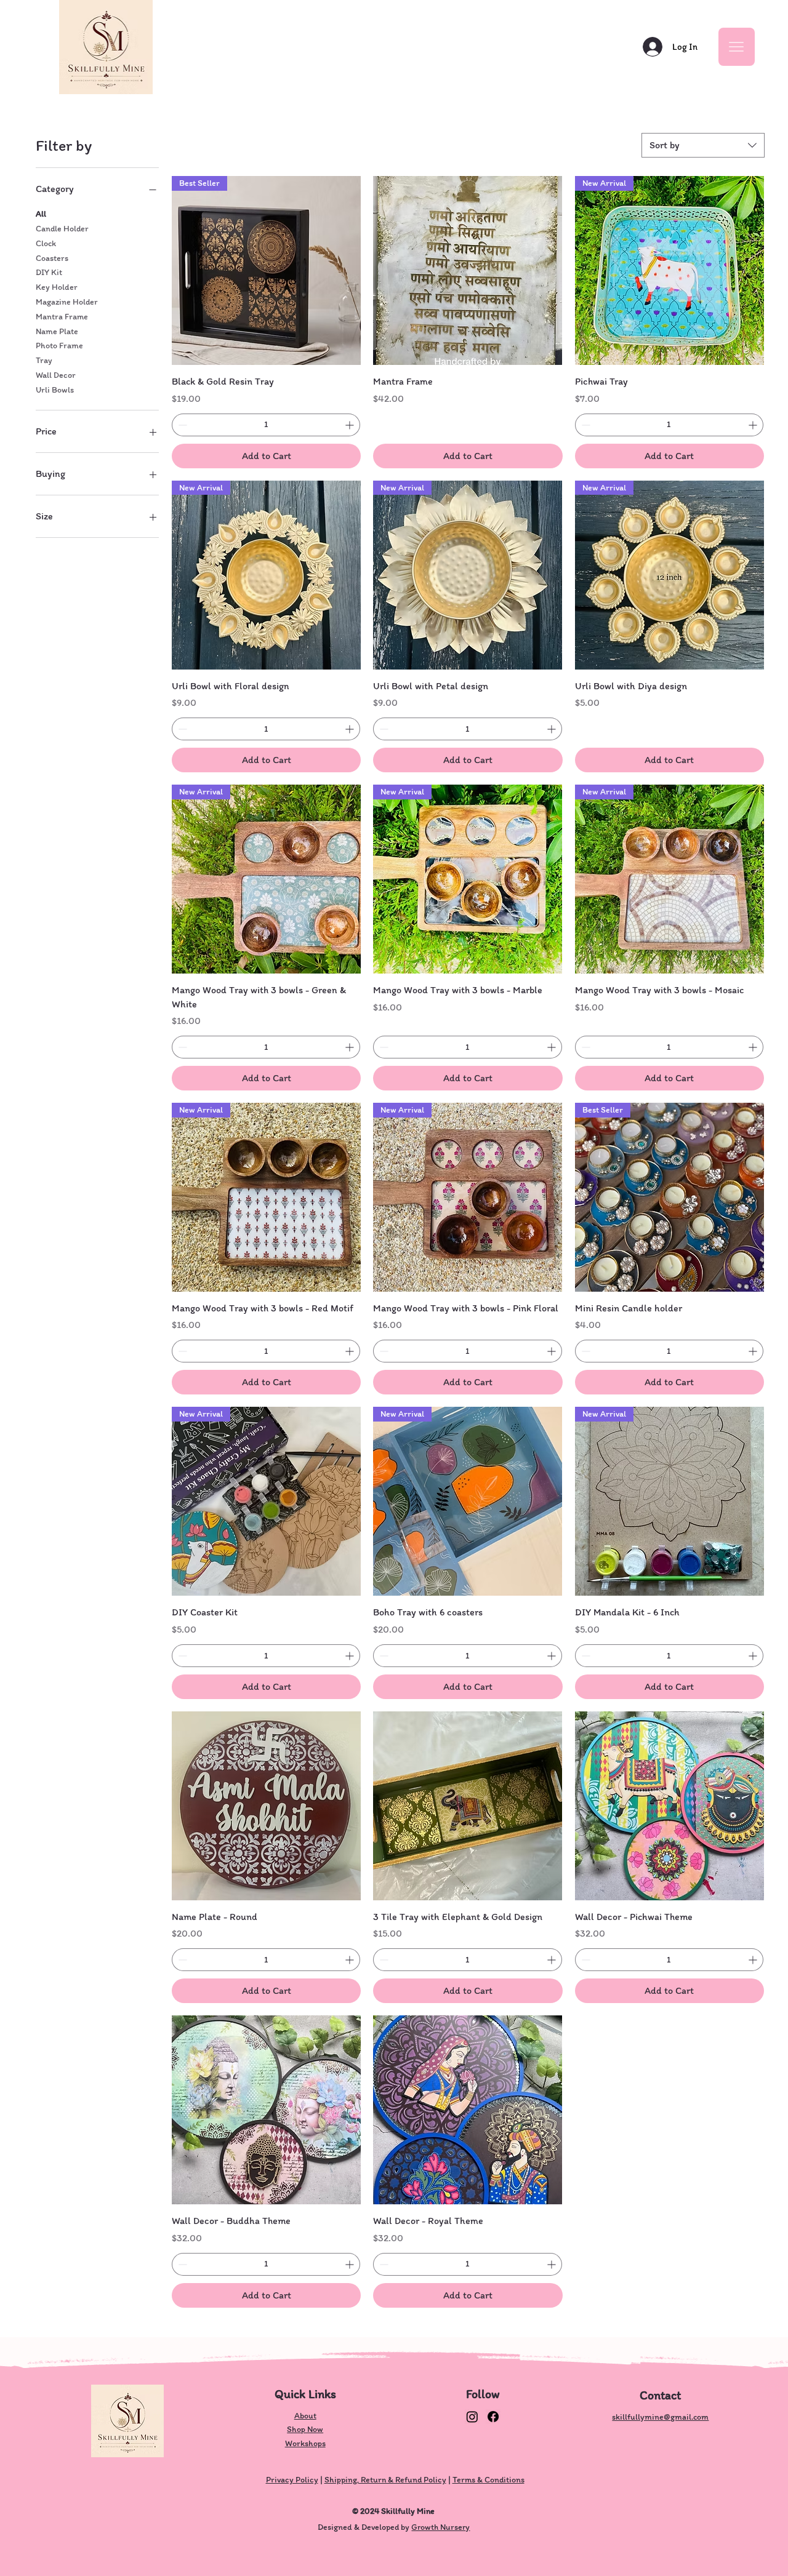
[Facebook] (493, 2417)
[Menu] (737, 47)
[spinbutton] (266, 425)
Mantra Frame (62, 317)
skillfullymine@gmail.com (660, 2417)
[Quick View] (468, 270)
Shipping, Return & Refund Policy (385, 2480)
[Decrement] (181, 425)
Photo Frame (59, 346)
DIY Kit (49, 272)
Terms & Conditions (488, 2480)
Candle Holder (62, 229)
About (305, 2416)
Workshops (305, 2443)
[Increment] (351, 425)
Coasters (52, 258)
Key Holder (57, 287)
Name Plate (57, 331)
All (41, 214)
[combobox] (703, 145)
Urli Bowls (55, 390)
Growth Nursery (440, 2527)
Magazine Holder (67, 302)
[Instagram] (472, 2417)
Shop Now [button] (305, 2429)
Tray (44, 360)
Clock (46, 243)
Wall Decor (56, 375)
